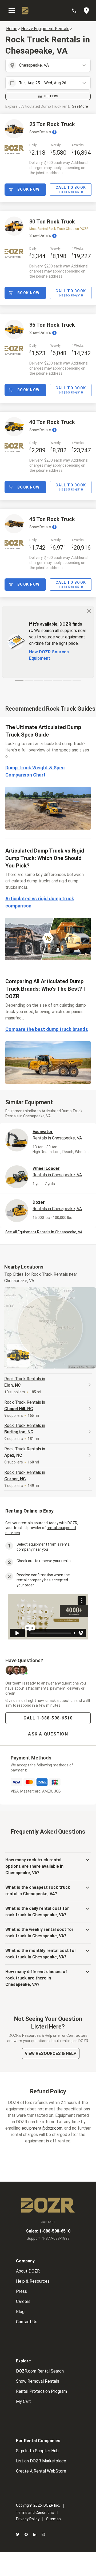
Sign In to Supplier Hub (37, 2451)
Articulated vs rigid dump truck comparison (40, 902)
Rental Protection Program (41, 2391)
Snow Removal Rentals (38, 2381)
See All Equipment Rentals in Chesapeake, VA (44, 1232)
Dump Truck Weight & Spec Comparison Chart (35, 771)
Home (12, 29)
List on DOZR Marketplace (41, 2461)
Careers (23, 2301)
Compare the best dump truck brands (47, 1029)
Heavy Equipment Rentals (45, 29)
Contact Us (27, 2322)
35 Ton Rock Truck (52, 325)
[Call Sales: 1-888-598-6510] (77, 11)
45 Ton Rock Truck (52, 519)
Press (21, 2291)
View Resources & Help (51, 2053)
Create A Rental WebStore (41, 2471)
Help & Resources (33, 2281)
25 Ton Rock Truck (52, 124)
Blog (20, 2312)
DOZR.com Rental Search (40, 2371)
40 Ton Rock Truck (52, 422)
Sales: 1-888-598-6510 (48, 2231)
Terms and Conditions (35, 2513)
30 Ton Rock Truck (52, 222)
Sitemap (53, 2519)
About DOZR (28, 2271)
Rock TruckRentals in (25, 1382)
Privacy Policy (28, 2519)
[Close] (89, 611)
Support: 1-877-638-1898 (48, 2238)
